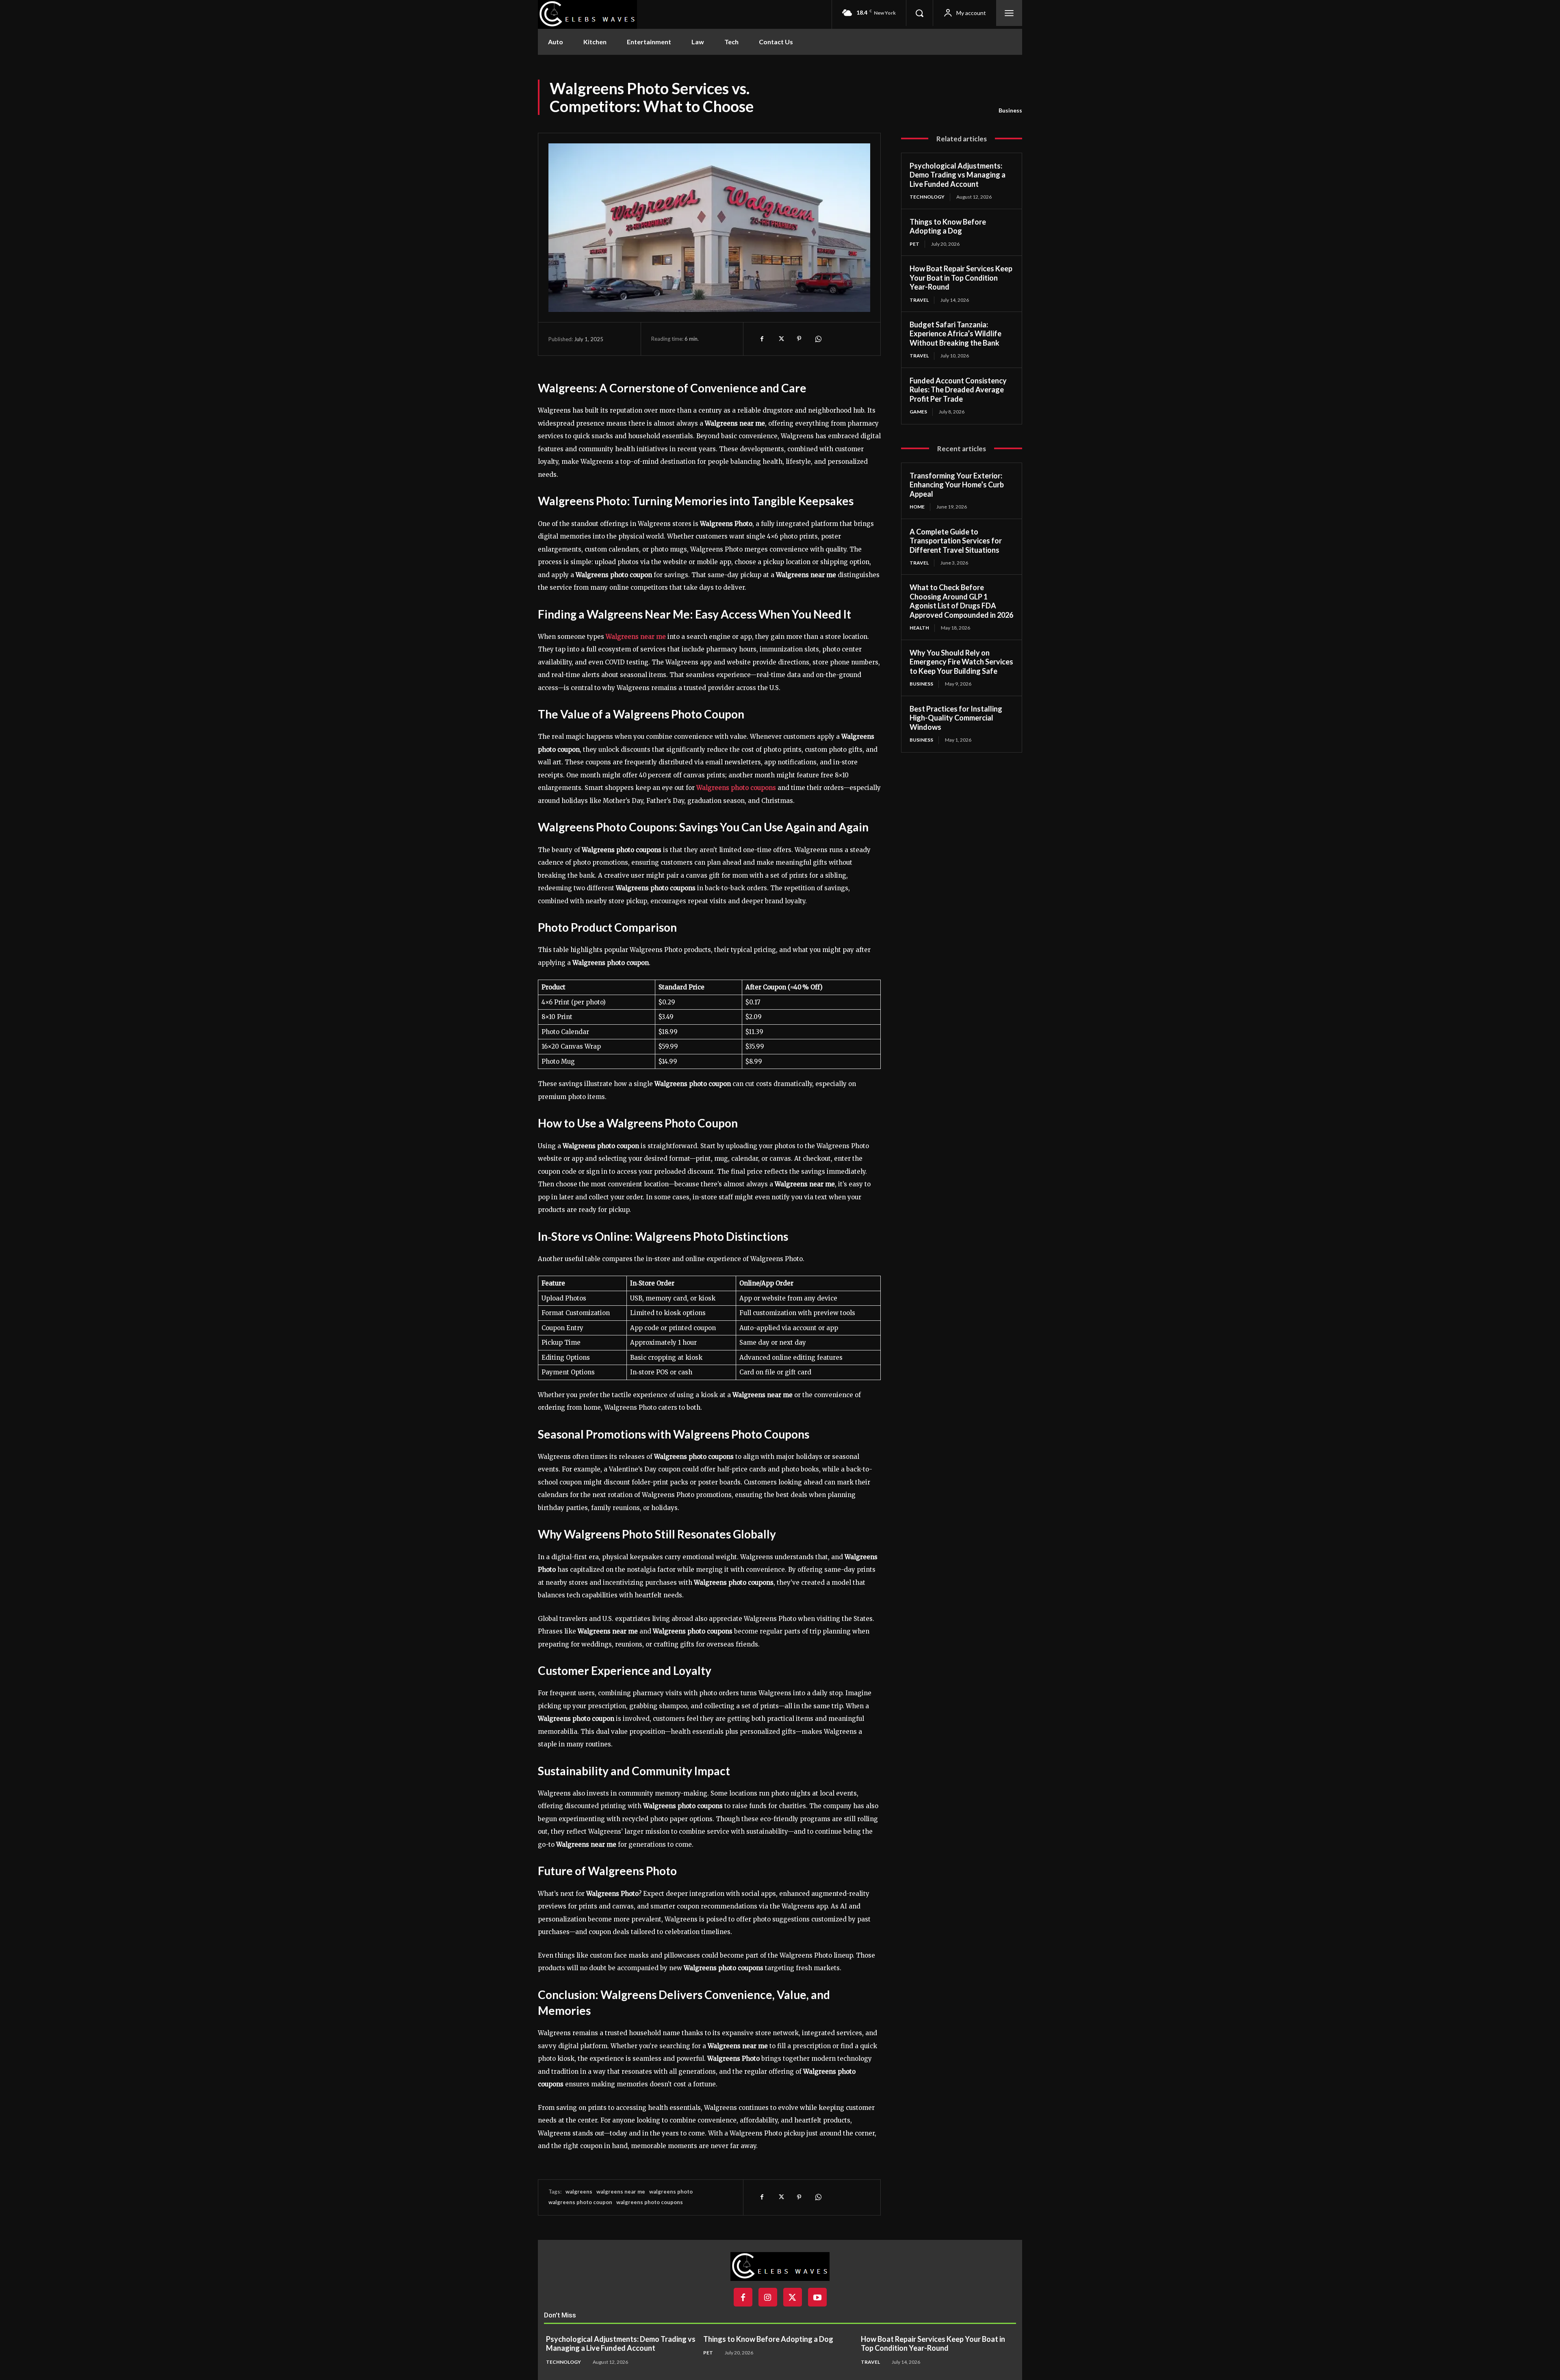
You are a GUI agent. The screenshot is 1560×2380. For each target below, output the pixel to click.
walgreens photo (671, 2192)
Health (919, 628)
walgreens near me (621, 2192)
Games (918, 412)
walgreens (579, 2192)
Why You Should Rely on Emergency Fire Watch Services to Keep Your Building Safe (961, 662)
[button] (919, 13)
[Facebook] (762, 339)
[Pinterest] (799, 339)
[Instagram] (768, 2297)
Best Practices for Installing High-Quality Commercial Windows (956, 718)
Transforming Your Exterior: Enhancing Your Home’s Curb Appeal (957, 485)
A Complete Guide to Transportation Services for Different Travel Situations (956, 541)
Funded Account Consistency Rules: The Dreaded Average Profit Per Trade (958, 390)
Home (917, 507)
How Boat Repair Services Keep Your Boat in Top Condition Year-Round (961, 278)
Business (1010, 110)
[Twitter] (780, 339)
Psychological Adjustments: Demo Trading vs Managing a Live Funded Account (958, 175)
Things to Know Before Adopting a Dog (948, 226)
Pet (914, 244)
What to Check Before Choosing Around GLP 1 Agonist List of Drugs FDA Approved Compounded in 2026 (961, 601)
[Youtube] (817, 2297)
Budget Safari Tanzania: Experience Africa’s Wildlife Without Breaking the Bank (955, 334)
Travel (919, 300)
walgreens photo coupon (580, 2202)
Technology (927, 197)
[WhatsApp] (818, 339)
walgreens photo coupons (650, 2202)
